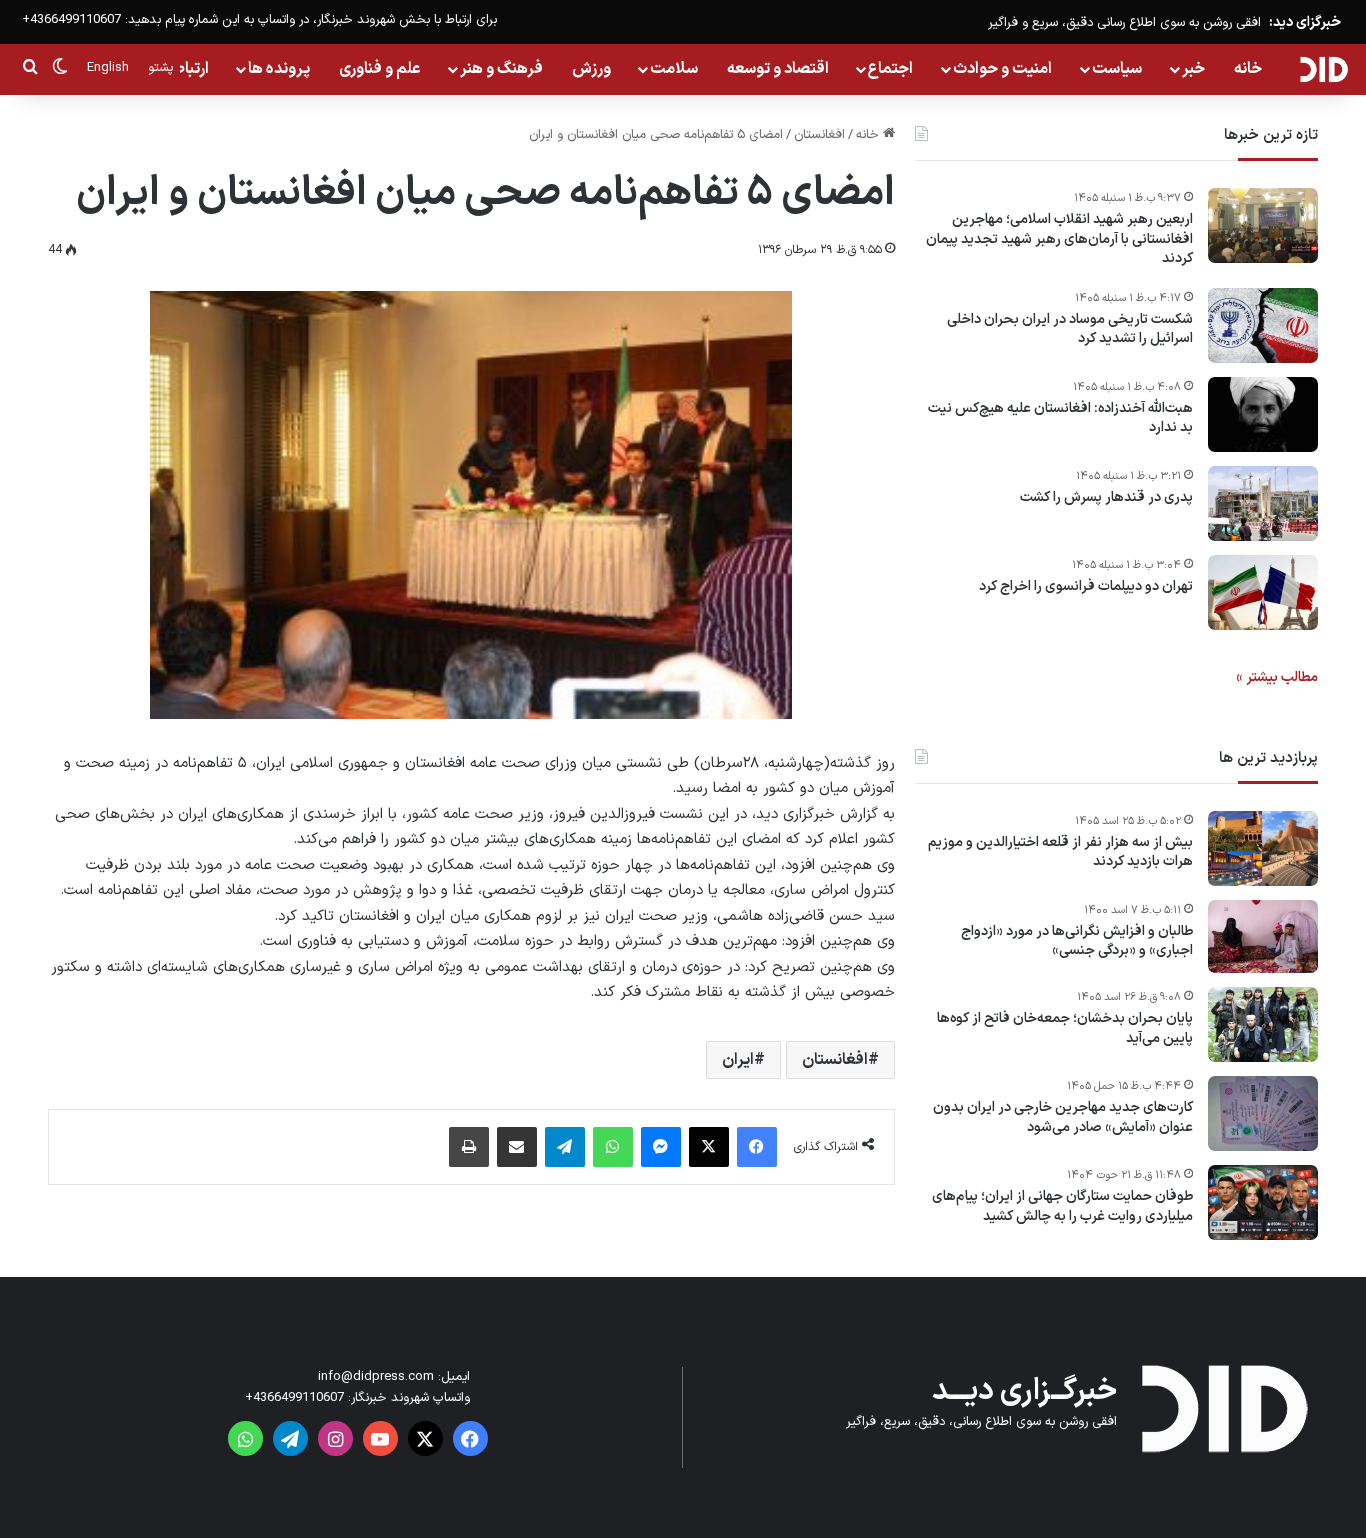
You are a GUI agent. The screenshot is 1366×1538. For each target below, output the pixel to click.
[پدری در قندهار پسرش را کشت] (1263, 503)
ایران (738, 1060)
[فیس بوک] (757, 1147)
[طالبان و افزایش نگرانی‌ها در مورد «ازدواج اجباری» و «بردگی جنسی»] (1263, 937)
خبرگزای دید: (1305, 22)
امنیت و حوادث (1002, 69)
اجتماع (890, 69)
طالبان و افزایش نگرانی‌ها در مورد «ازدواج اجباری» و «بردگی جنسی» (1077, 941)
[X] (709, 1147)
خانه (1248, 69)
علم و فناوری (380, 69)
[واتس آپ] (613, 1147)
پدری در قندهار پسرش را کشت (1106, 498)
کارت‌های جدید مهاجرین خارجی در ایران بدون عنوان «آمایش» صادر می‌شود (1063, 1117)
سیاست (1117, 69)
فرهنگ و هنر (501, 69)
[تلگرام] (565, 1147)
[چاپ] (469, 1147)
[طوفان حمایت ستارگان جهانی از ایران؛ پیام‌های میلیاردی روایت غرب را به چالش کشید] (1263, 1202)
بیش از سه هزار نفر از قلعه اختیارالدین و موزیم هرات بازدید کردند (1060, 852)
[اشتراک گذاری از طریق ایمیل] (517, 1147)
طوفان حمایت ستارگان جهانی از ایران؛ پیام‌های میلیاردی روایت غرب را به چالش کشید (1062, 1206)
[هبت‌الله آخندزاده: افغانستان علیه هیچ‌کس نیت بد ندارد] (1263, 414)
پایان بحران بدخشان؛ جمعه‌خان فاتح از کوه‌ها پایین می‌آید (1065, 1028)
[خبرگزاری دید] (1323, 69)
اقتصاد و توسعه (778, 69)
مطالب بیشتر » (1277, 677)
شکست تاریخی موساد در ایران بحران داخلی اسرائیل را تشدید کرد (1070, 329)
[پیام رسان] (661, 1147)
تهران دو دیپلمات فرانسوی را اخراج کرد (1086, 587)
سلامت (674, 69)
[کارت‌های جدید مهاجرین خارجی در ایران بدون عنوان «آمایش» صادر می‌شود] (1263, 1113)
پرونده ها (279, 69)
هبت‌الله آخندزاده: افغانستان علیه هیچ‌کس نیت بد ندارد (1060, 418)
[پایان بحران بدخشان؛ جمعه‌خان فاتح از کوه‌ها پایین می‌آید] (1263, 1024)
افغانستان (819, 135)
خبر (1193, 69)
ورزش (591, 69)
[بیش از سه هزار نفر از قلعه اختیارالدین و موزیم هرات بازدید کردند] (1263, 848)
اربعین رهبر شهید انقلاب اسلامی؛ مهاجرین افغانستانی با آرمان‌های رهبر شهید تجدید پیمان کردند (1059, 239)
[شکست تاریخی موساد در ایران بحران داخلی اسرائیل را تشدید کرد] (1263, 325)
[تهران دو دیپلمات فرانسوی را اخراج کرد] (1263, 592)
